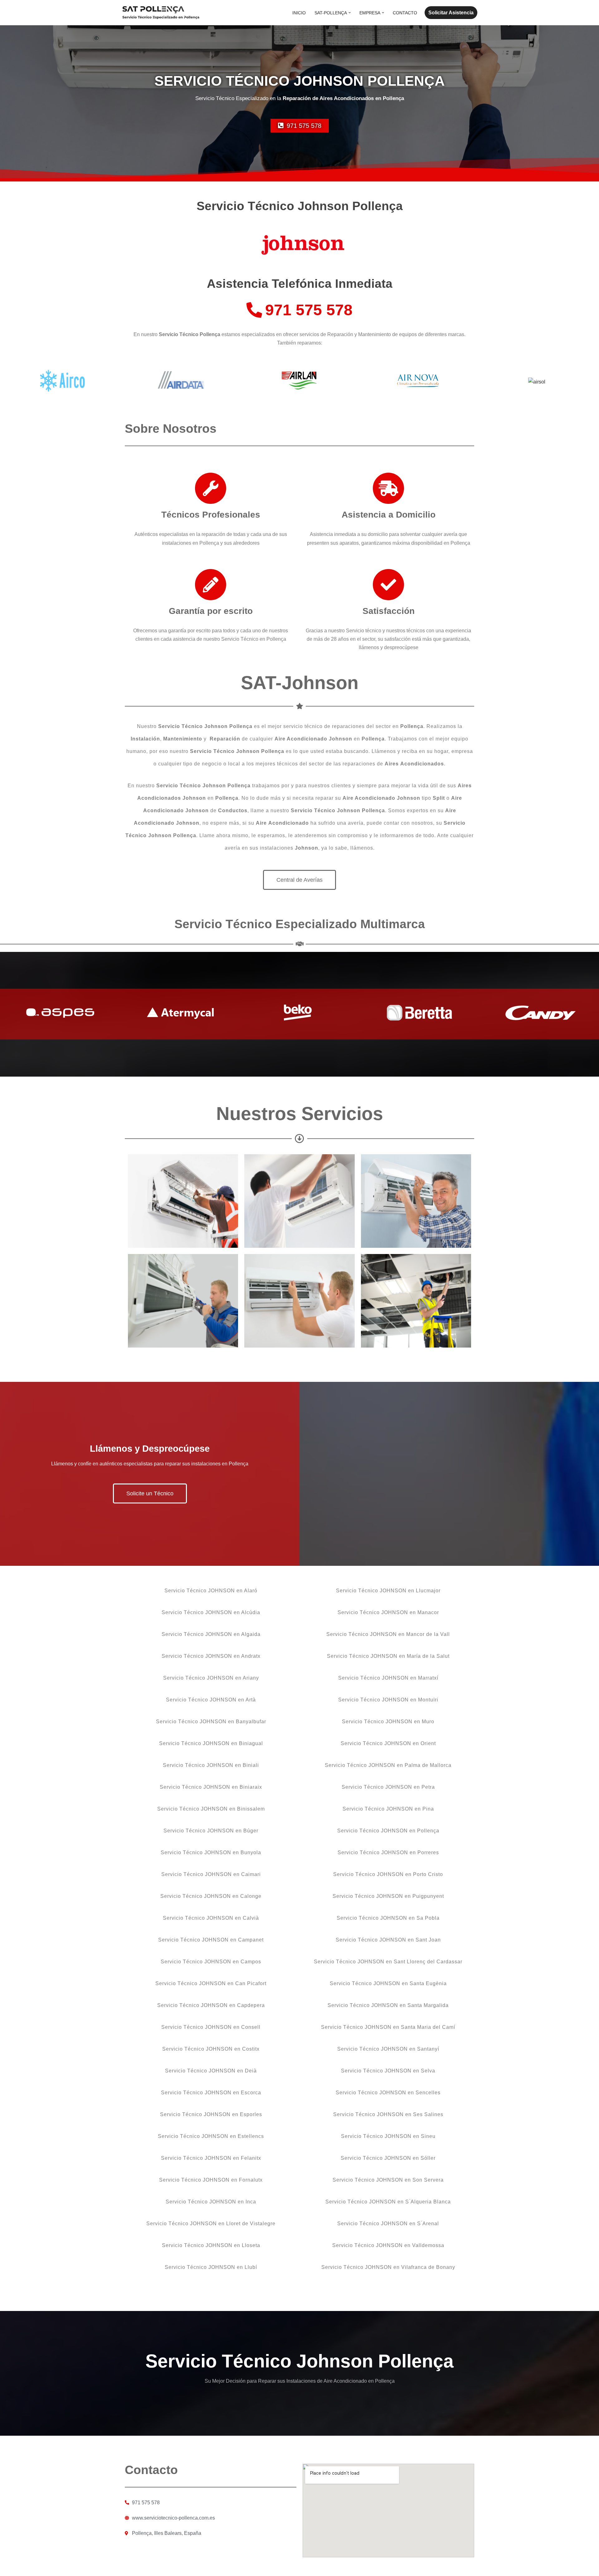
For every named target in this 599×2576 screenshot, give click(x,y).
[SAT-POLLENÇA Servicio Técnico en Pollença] (161, 13)
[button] (350, 13)
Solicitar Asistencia (451, 13)
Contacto (405, 13)
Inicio (299, 13)
